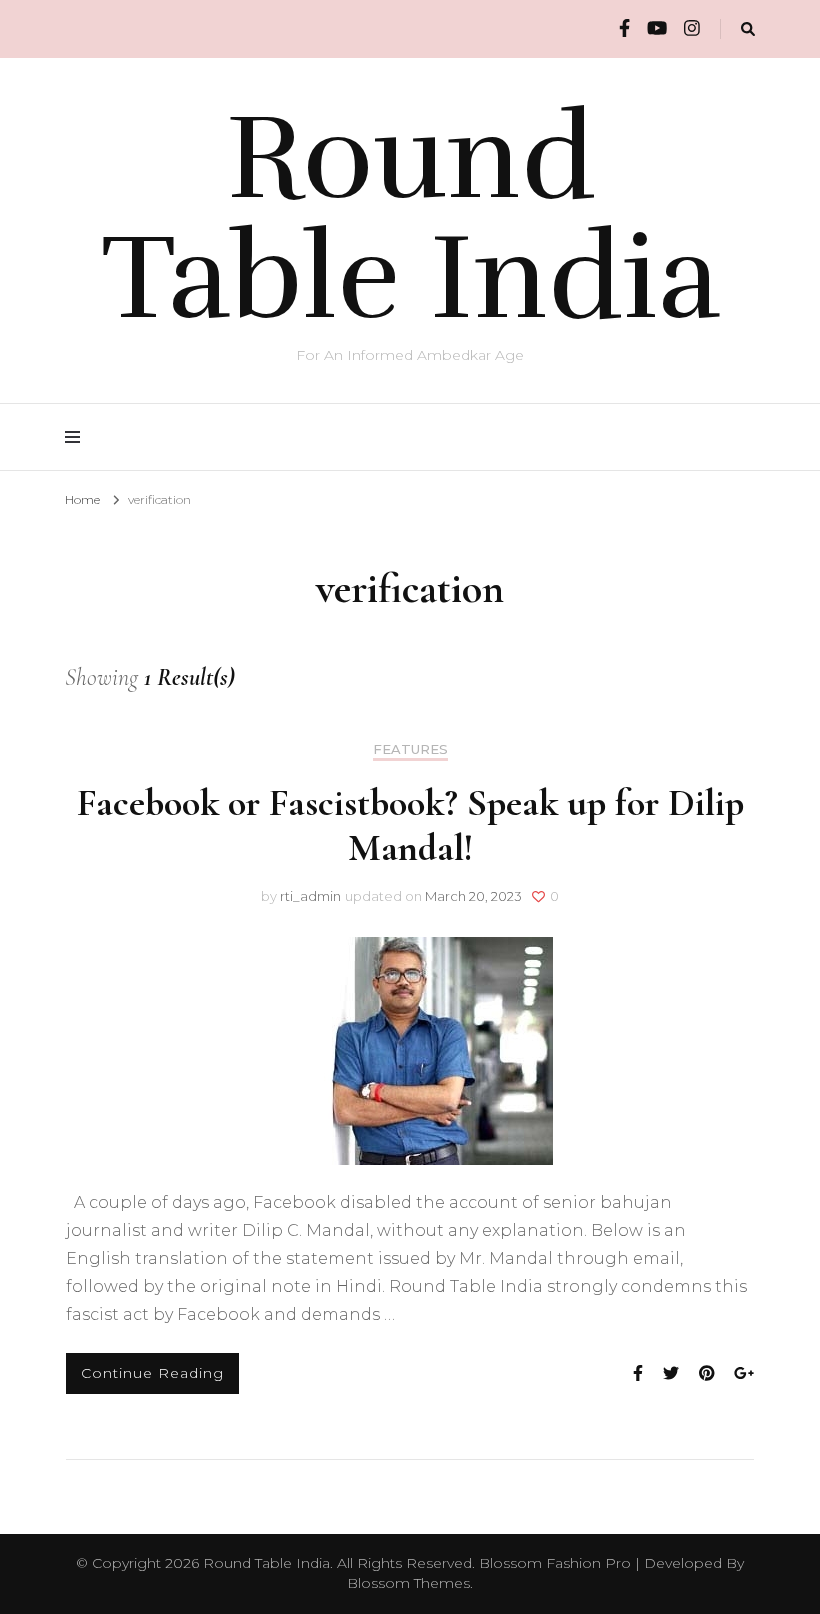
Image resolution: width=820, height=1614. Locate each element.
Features (410, 749)
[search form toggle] (748, 29)
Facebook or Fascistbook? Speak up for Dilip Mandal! (410, 825)
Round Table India (410, 218)
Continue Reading (152, 1373)
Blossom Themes (408, 1583)
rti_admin (310, 896)
